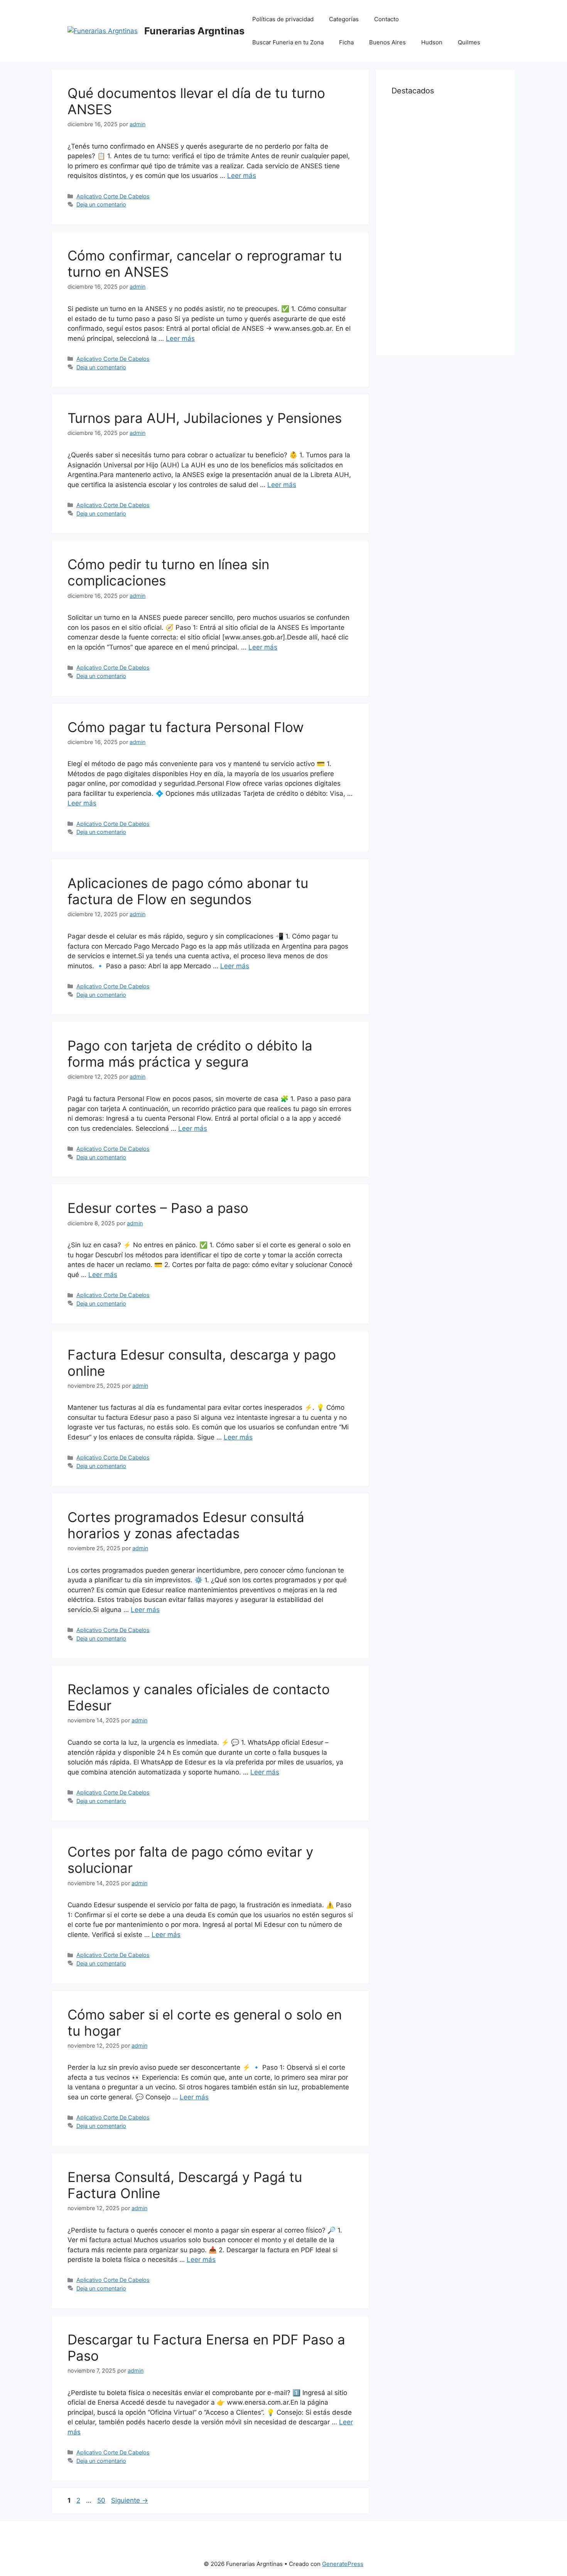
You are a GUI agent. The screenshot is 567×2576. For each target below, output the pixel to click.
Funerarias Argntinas (194, 31)
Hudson (432, 42)
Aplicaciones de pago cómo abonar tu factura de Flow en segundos (188, 891)
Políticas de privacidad (283, 19)
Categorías (344, 19)
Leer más (242, 176)
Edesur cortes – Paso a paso (158, 1208)
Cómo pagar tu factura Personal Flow (186, 727)
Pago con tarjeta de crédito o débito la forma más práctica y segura (190, 1054)
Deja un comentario (101, 204)
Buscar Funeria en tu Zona (288, 42)
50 (102, 2500)
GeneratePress (343, 2564)
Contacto (386, 19)
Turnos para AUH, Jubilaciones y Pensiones (205, 418)
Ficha (346, 42)
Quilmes (469, 42)
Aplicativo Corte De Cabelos (113, 196)
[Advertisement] (445, 224)
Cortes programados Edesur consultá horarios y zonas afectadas (186, 1525)
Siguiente (130, 2500)
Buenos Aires (387, 42)
